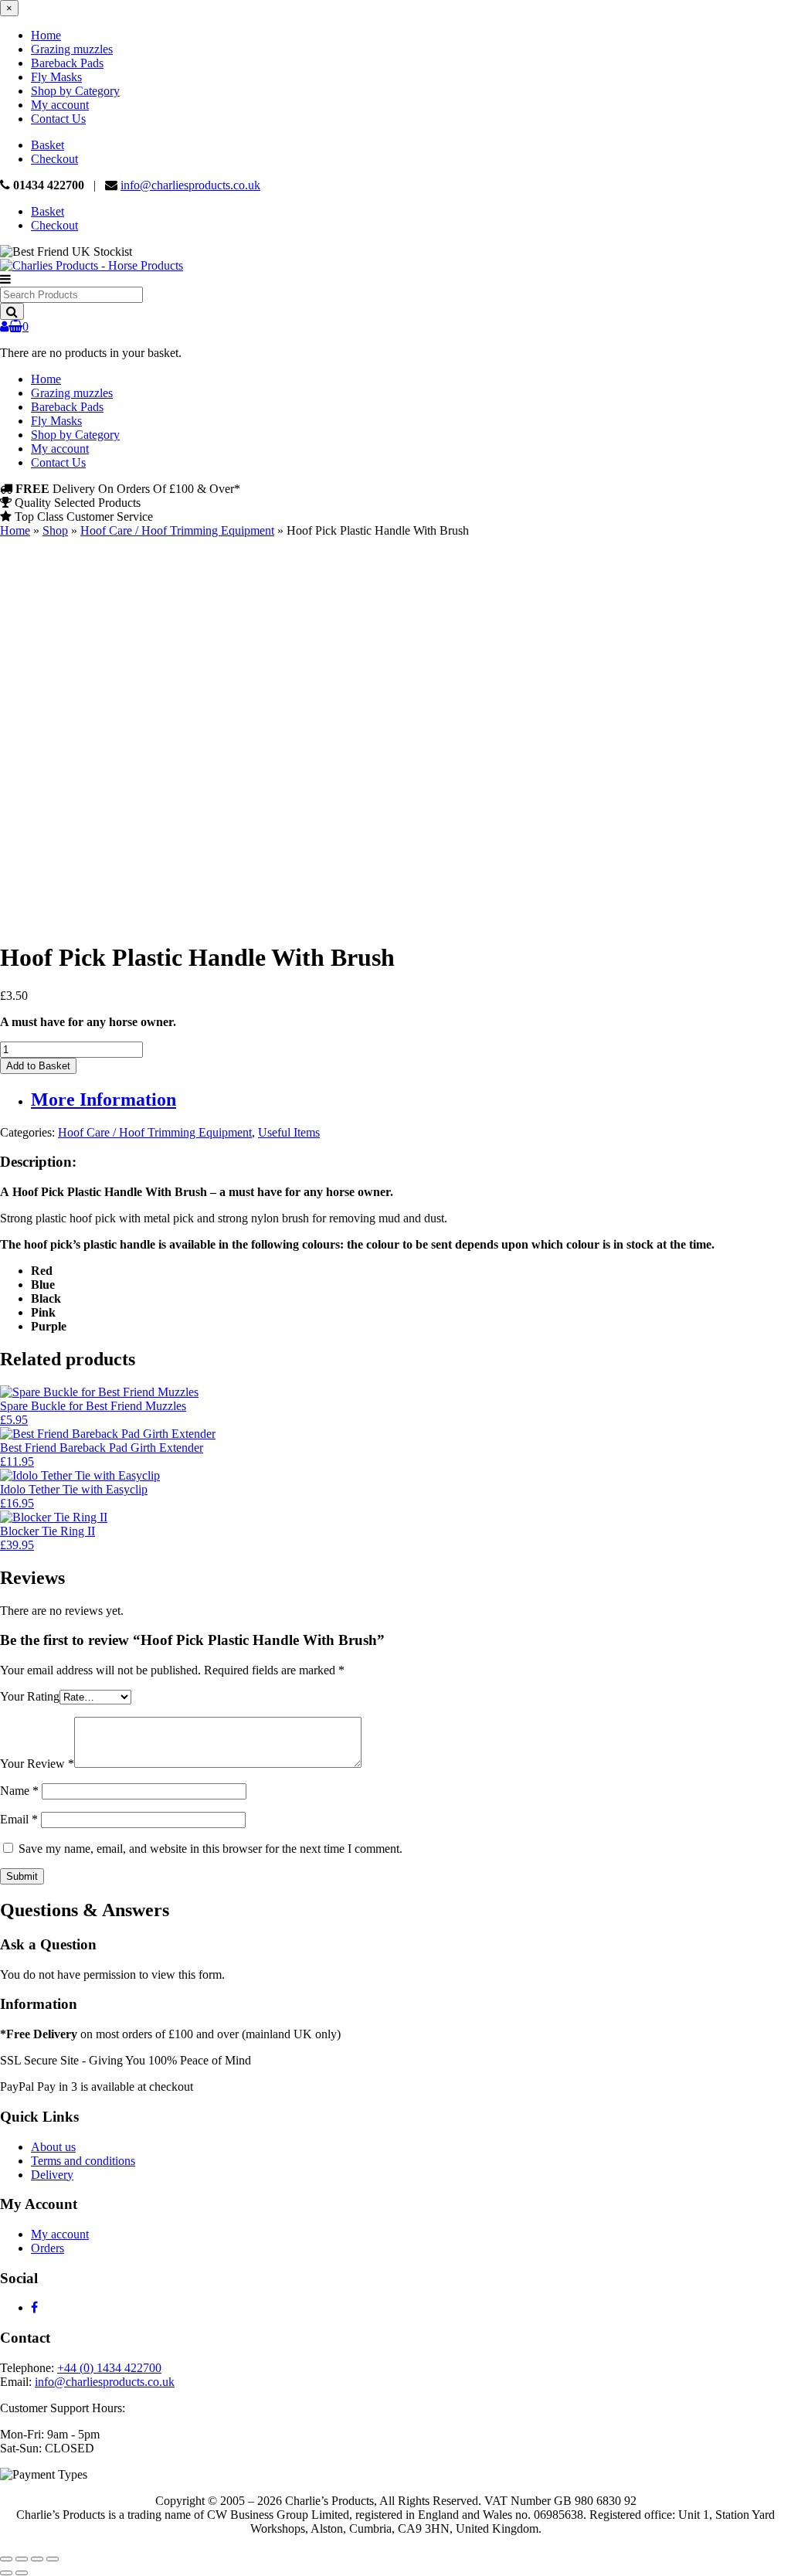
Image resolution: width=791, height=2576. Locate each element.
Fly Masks (56, 77)
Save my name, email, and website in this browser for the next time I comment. (210, 1849)
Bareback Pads (67, 63)
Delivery (52, 2175)
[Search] (12, 311)
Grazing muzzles (72, 49)
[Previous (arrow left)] (6, 2573)
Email (19, 1819)
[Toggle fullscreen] (22, 2559)
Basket (48, 145)
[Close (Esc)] (53, 2559)
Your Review (37, 1764)
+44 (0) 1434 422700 (109, 2368)
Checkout (54, 159)
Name (19, 1791)
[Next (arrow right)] (22, 2573)
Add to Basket (38, 1066)
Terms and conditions (83, 2161)
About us (53, 2147)
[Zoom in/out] (6, 2559)
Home (46, 35)
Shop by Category (75, 91)
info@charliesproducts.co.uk (190, 185)
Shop (55, 530)
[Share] (37, 2559)
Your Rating (30, 1696)
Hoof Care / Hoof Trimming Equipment (177, 530)
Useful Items (289, 1132)
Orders (48, 2248)
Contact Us (58, 119)
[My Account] (4, 326)
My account (60, 105)
